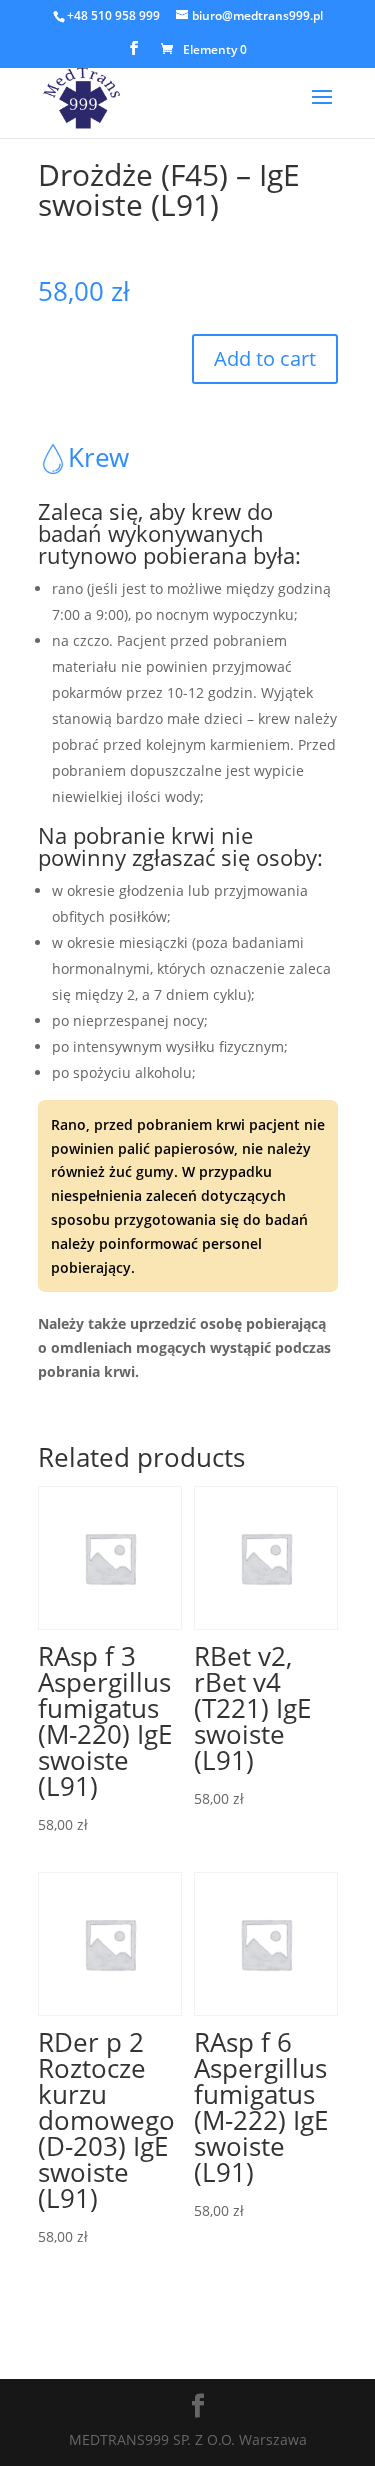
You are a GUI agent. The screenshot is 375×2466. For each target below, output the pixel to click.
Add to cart (265, 358)
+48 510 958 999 (113, 15)
